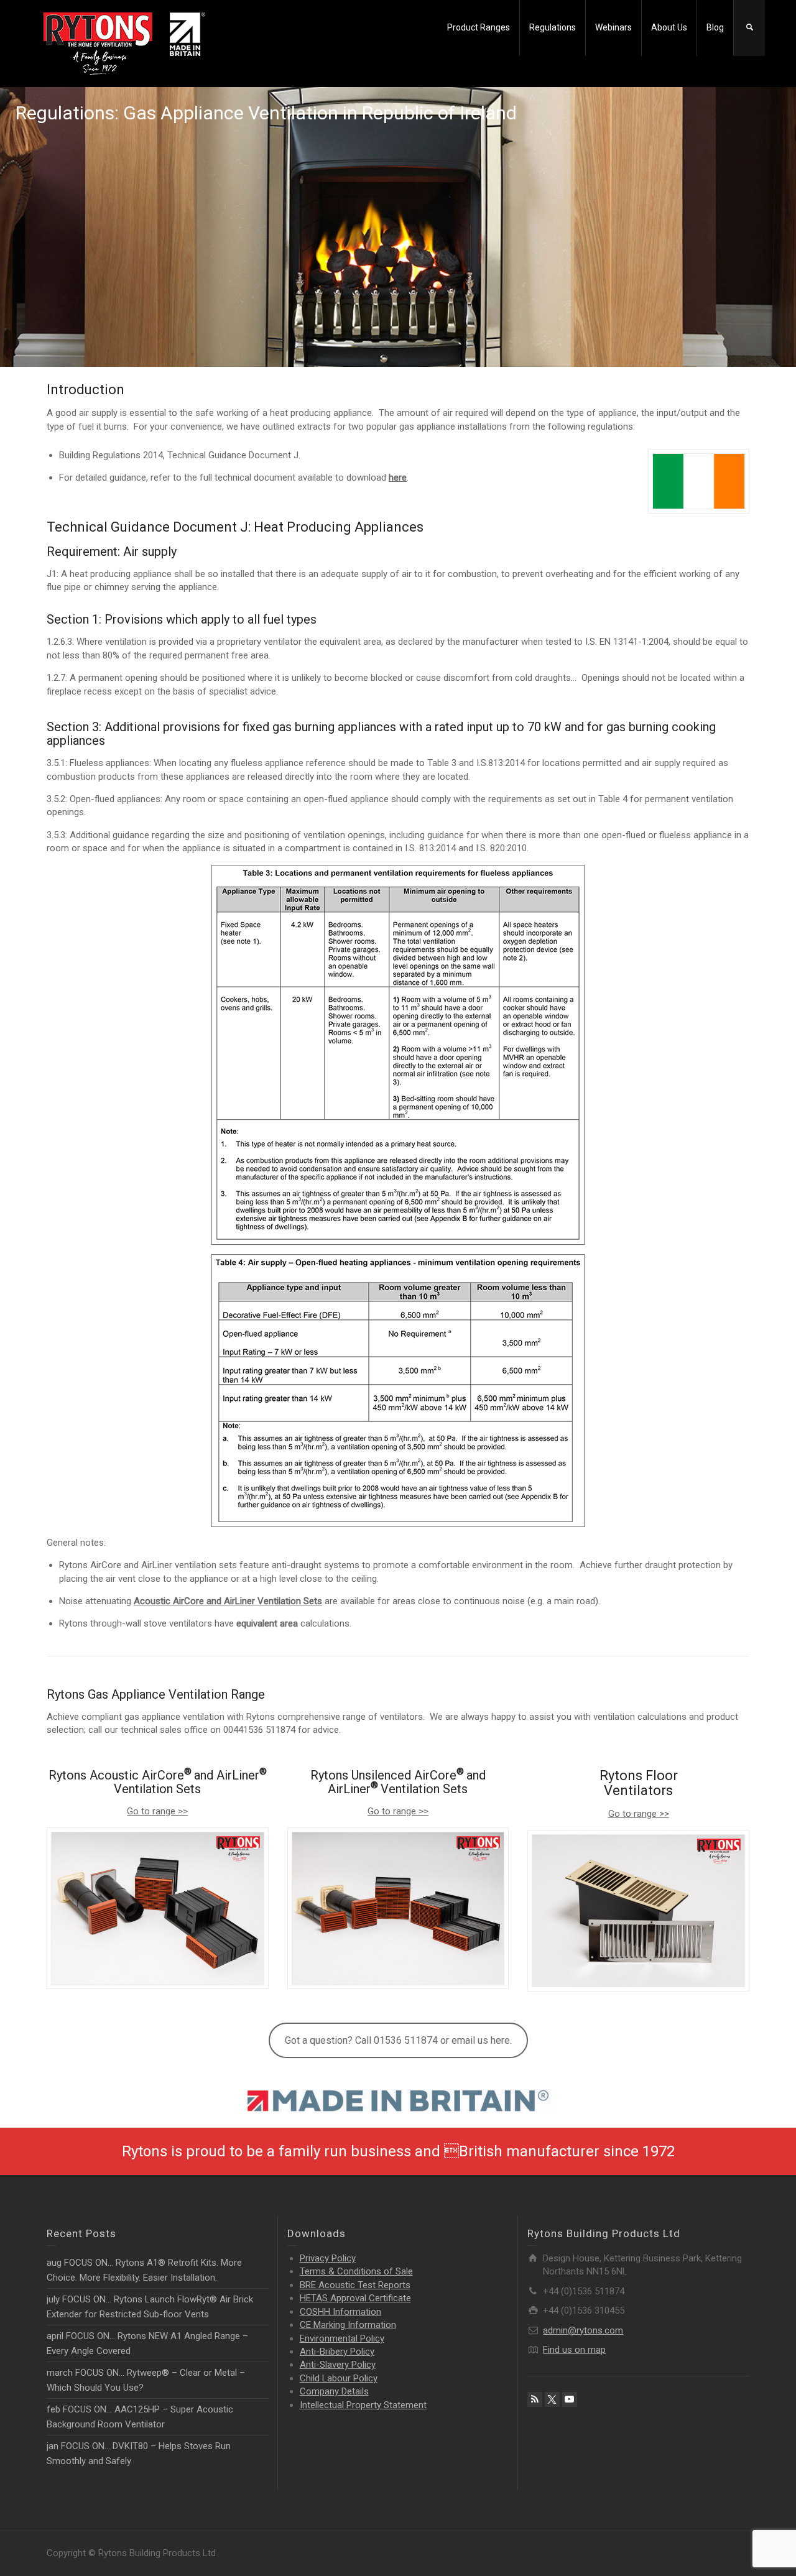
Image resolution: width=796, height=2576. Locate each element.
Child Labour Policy (339, 2378)
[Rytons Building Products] (124, 43)
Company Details (334, 2391)
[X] (552, 2399)
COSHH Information (340, 2312)
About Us (669, 27)
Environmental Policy (342, 2338)
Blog (715, 27)
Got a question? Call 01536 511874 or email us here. (398, 2040)
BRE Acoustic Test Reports (355, 2285)
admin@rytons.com (583, 2330)
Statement (363, 2405)
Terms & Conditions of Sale (356, 2271)
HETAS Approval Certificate (355, 2298)
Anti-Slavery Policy (338, 2365)
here (398, 478)
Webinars (613, 27)
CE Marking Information (348, 2325)
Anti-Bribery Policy (337, 2352)
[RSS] (535, 2399)
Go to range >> (157, 1811)
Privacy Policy (328, 2258)
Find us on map (574, 2350)
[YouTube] (570, 2399)
